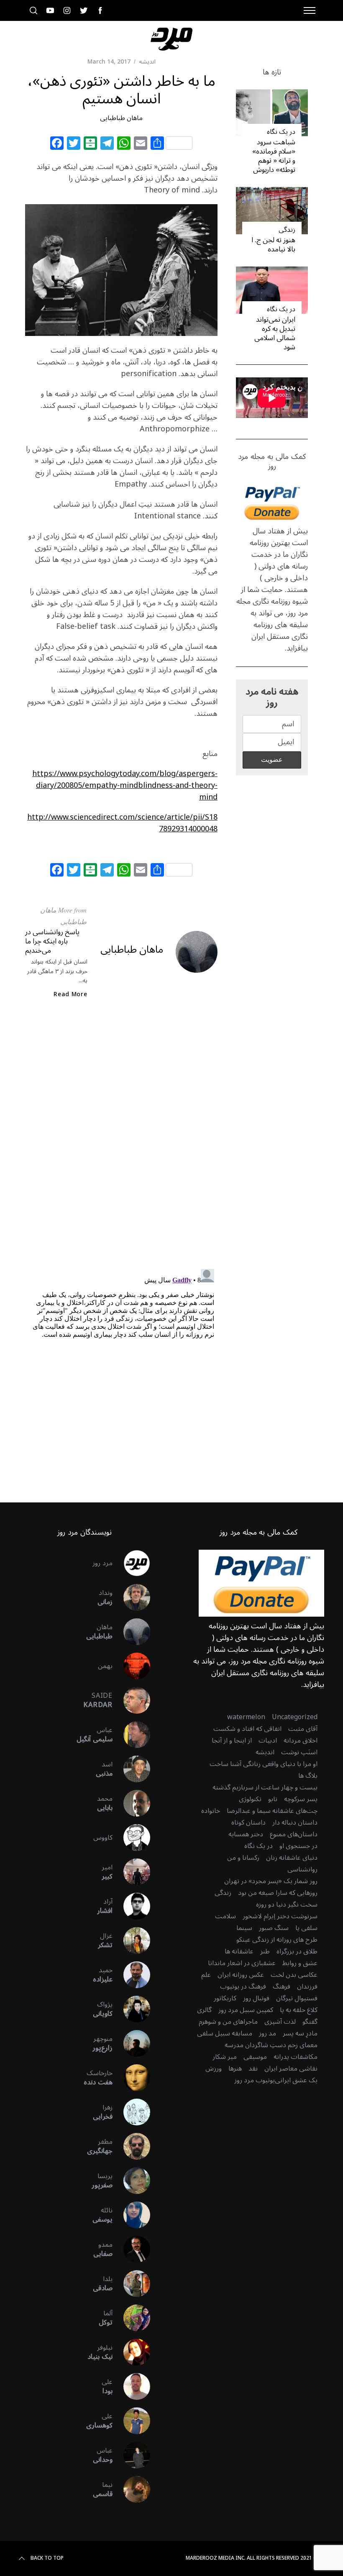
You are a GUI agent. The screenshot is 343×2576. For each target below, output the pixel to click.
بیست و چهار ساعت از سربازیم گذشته (265, 1787)
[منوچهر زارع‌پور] (131, 2043)
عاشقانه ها (239, 1951)
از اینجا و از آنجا (232, 1740)
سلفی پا (306, 1928)
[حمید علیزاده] (131, 1975)
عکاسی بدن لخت (294, 1975)
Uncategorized (295, 1717)
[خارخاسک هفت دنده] (131, 2078)
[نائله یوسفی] (131, 2215)
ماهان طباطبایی (121, 118)
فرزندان (307, 1986)
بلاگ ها (308, 1776)
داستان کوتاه (248, 1822)
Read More (70, 995)
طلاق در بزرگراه (297, 1951)
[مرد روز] (131, 1563)
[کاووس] (131, 1838)
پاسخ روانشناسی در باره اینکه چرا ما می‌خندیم (52, 941)
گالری (204, 2010)
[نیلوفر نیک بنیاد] (131, 2352)
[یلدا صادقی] (131, 2284)
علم (206, 1975)
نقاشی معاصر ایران (291, 2068)
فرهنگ (282, 1986)
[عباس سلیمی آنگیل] (131, 1735)
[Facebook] (57, 144)
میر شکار (225, 2057)
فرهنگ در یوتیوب (243, 1986)
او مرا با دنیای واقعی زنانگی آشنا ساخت (264, 1764)
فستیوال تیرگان (297, 1998)
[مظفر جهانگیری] (131, 2146)
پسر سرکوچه (301, 1799)
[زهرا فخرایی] (131, 2112)
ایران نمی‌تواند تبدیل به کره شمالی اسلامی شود (275, 333)
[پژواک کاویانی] (131, 2009)
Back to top (47, 2558)
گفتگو (310, 2022)
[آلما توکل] (131, 2318)
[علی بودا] (131, 2386)
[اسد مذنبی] (131, 1769)
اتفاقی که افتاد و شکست (247, 1729)
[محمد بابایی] (131, 1803)
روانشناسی (302, 1869)
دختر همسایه (246, 1834)
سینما (244, 1928)
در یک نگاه (281, 132)
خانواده (211, 1811)
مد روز (267, 2033)
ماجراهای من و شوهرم (228, 2022)
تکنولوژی (250, 1799)
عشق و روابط (300, 1963)
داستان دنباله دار (295, 1822)
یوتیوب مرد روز (255, 2080)
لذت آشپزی (280, 2022)
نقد (253, 2068)
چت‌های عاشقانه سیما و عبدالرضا (272, 1811)
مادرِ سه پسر (300, 2033)
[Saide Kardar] (131, 1700)
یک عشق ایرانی (296, 2080)
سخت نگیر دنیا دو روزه (287, 1904)
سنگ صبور (274, 1928)
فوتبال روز (256, 1998)
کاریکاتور (225, 1998)
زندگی (287, 230)
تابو (273, 1799)
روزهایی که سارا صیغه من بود (278, 1893)
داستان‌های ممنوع (294, 1834)
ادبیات (268, 1740)
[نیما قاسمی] (131, 2489)
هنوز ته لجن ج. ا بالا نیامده (273, 245)
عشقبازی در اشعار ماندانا (242, 1963)
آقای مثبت (303, 1729)
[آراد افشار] (131, 1906)
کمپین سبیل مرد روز (246, 2010)
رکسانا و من (243, 1858)
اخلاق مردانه (301, 1740)
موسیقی (255, 2057)
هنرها (235, 2068)
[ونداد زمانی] (131, 1597)
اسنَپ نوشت (299, 1752)
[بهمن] (131, 1666)
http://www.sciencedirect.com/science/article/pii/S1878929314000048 (122, 823)
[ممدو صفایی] (131, 2249)
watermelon (246, 1717)
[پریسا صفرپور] (131, 2181)
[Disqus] (121, 1141)
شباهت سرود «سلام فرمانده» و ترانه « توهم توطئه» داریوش (274, 156)
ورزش (214, 2068)
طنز (265, 1951)
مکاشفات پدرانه (296, 2057)
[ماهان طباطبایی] (131, 1632)
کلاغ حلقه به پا (299, 2010)
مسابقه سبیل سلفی (225, 2033)
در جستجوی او (298, 1846)
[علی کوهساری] (131, 2421)
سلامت (225, 1916)
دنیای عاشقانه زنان (292, 1858)
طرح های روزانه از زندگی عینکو (277, 1940)
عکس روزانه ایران (241, 1975)
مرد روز (102, 1563)
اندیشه (147, 62)
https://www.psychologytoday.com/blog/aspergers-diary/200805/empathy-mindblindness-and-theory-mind (125, 785)
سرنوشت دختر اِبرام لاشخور (280, 1916)
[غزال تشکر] (131, 1940)
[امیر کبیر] (131, 1872)
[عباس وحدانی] (131, 2455)
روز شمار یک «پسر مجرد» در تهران (271, 1881)
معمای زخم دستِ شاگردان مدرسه (271, 2045)
